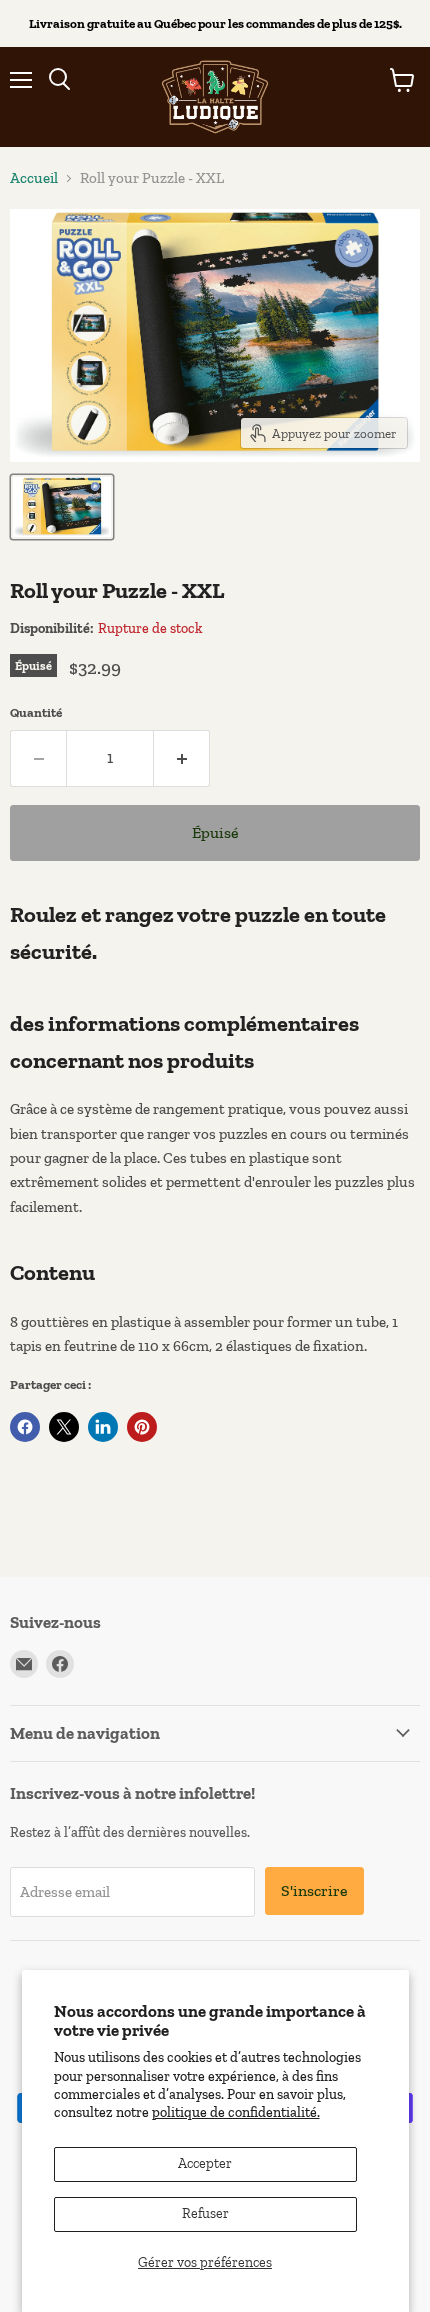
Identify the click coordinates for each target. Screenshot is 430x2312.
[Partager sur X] (64, 1427)
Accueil (34, 178)
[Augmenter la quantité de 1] (182, 758)
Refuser (205, 2213)
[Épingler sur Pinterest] (142, 1427)
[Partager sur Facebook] (25, 1427)
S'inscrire (314, 1890)
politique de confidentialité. (236, 2112)
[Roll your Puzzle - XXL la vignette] (62, 507)
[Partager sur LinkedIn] (103, 1427)
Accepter (205, 2163)
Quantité (36, 712)
